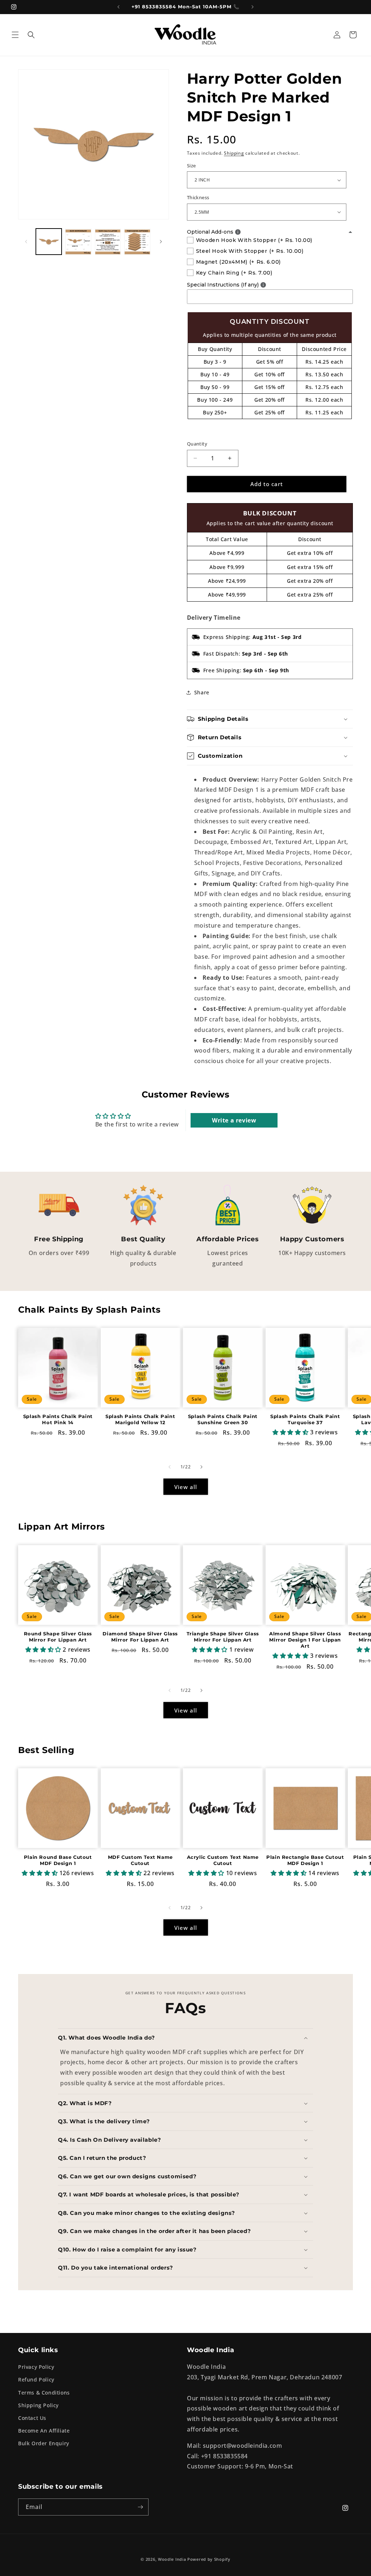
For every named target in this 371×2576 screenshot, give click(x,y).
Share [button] (202, 692)
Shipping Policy (38, 2405)
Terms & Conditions (44, 2393)
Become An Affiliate (44, 2431)
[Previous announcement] (118, 7)
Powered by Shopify (209, 2559)
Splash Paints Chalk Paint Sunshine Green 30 (223, 1419)
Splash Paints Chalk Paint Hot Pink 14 (58, 1419)
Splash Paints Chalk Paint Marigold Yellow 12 (140, 1419)
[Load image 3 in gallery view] (108, 241)
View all (186, 1487)
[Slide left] (26, 242)
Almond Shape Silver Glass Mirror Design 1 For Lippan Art (305, 1640)
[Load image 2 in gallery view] (78, 241)
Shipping (234, 153)
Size (191, 166)
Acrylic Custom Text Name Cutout (223, 1860)
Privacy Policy (36, 2367)
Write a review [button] (234, 1120)
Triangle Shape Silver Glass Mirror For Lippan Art (223, 1637)
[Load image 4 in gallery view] (137, 241)
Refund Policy (36, 2380)
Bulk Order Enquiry (44, 2443)
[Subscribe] (140, 2507)
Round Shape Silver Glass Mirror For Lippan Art (58, 1637)
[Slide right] (161, 242)
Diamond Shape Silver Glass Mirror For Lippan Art (140, 1637)
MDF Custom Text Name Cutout (140, 1860)
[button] (15, 35)
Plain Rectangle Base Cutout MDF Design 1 (305, 1860)
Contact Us (32, 2418)
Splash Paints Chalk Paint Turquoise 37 (305, 1419)
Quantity (197, 444)
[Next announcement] (253, 7)
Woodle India (172, 2559)
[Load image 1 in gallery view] (49, 241)
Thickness (198, 197)
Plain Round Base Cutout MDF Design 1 (58, 1860)
